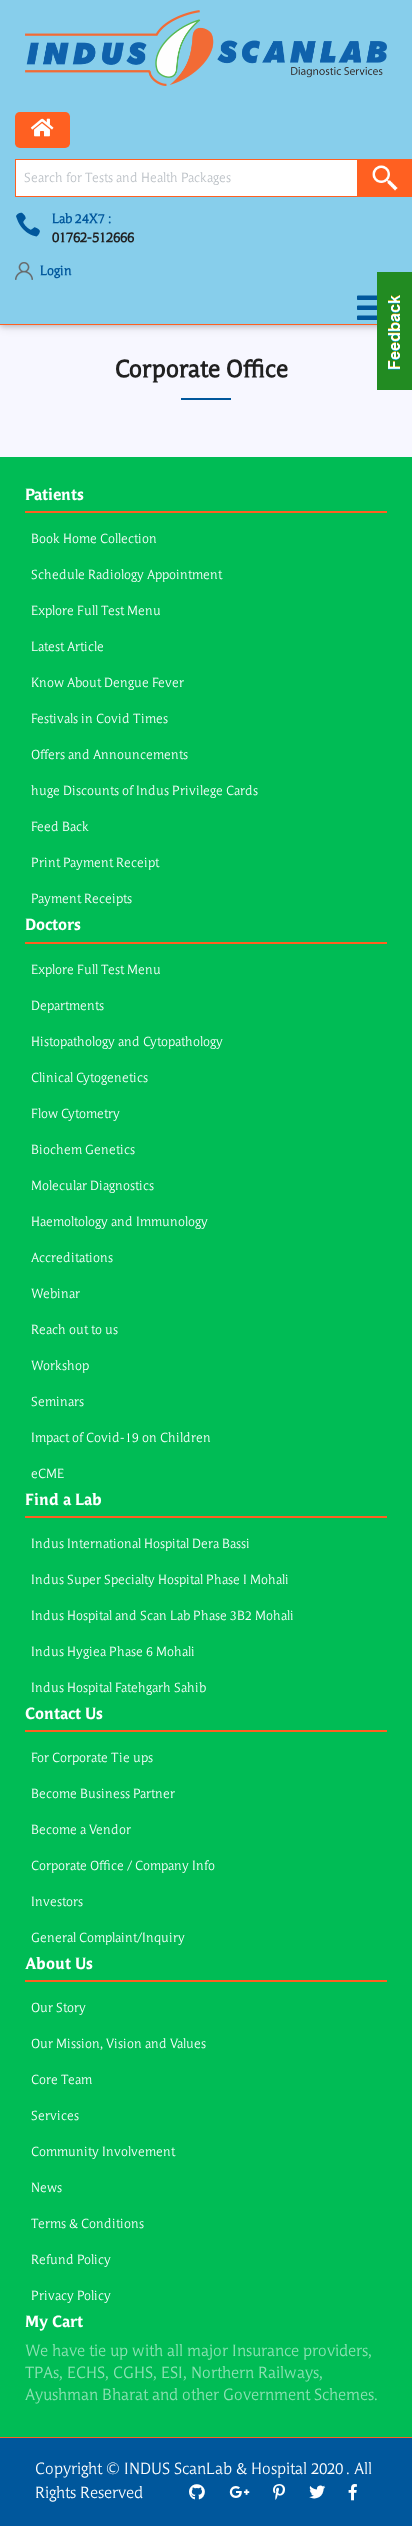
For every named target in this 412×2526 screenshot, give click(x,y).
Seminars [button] (57, 1402)
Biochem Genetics (83, 1150)
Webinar (55, 1294)
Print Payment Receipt (95, 863)
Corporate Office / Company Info (123, 1866)
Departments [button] (67, 1006)
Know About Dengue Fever (107, 683)
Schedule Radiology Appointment (126, 575)
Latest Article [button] (67, 647)
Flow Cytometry (75, 1114)
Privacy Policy (71, 2296)
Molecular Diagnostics (92, 1186)
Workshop (60, 1366)
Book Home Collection (94, 539)
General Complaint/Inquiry (108, 1938)
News (46, 2188)
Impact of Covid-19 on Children (121, 1438)
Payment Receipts (81, 899)
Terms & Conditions (87, 2224)
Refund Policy (71, 2260)
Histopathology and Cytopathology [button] (127, 1042)
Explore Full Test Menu (96, 611)
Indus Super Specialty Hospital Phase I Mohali (160, 1580)
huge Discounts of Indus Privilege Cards (144, 791)
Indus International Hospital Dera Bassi (140, 1544)
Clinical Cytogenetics (89, 1078)
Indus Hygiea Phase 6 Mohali (113, 1652)
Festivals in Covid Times (99, 719)
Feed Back (60, 827)
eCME (47, 1474)
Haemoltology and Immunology (119, 1222)
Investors (57, 1902)
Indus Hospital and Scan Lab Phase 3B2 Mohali (162, 1616)
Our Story (58, 2008)
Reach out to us (74, 1330)
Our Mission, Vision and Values (118, 2044)
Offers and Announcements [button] (109, 755)
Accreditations (72, 1258)
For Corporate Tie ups (92, 1758)
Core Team (61, 2080)
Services (55, 2116)
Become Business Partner (103, 1794)
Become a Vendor (81, 1830)
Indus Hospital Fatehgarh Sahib (118, 1688)
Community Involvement (103, 2152)
